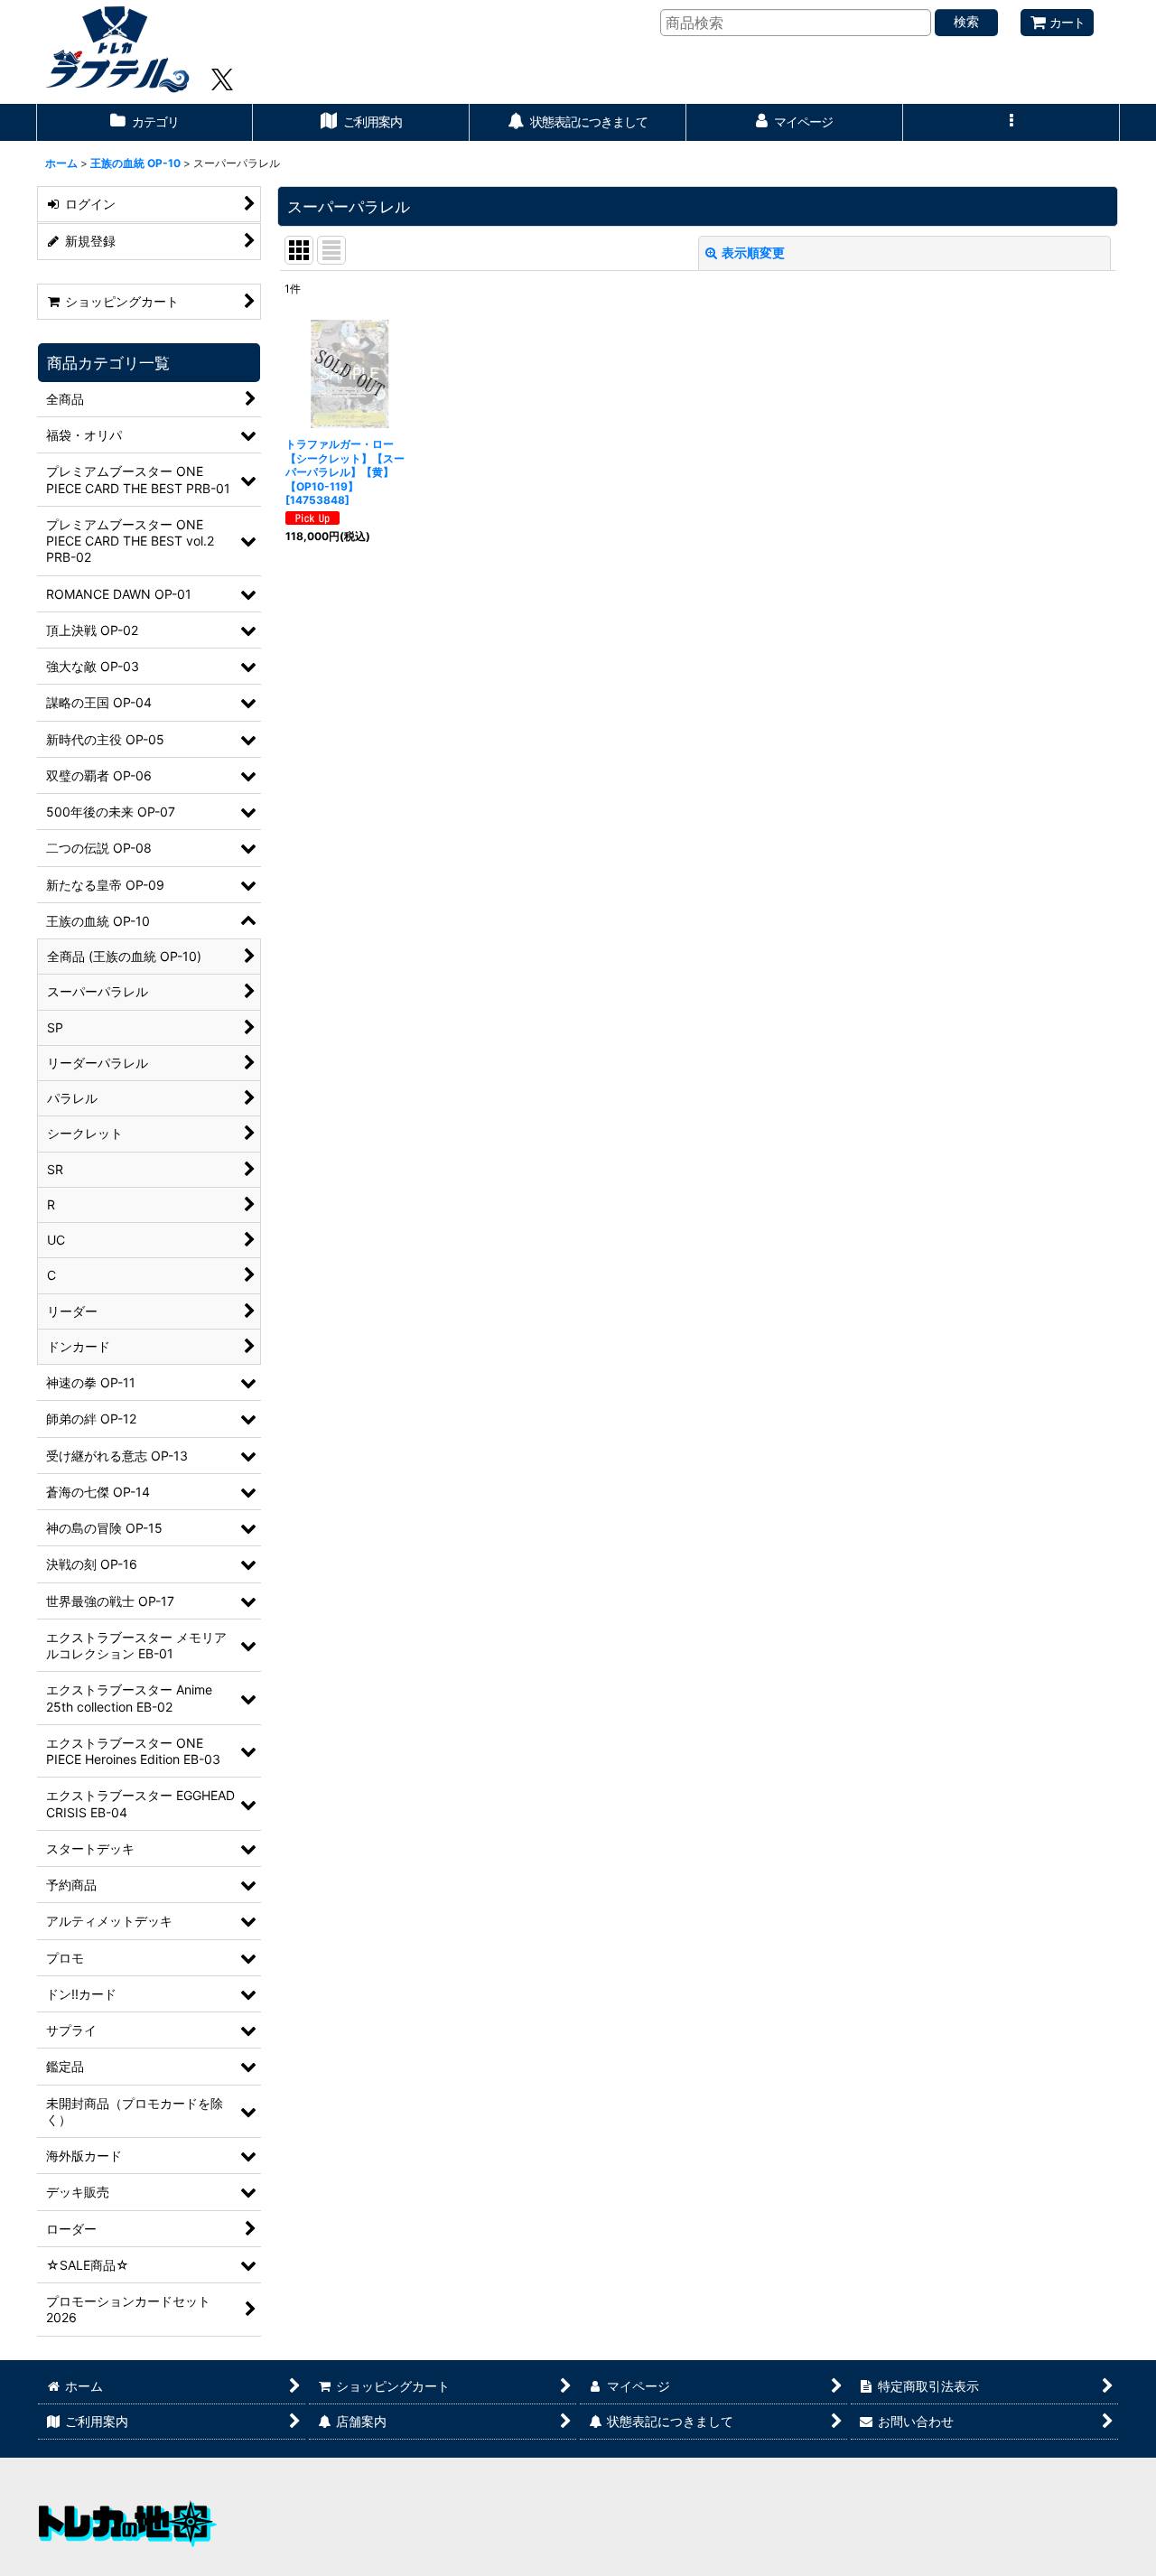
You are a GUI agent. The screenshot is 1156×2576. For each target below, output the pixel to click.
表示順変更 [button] (753, 252)
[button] (1011, 122)
